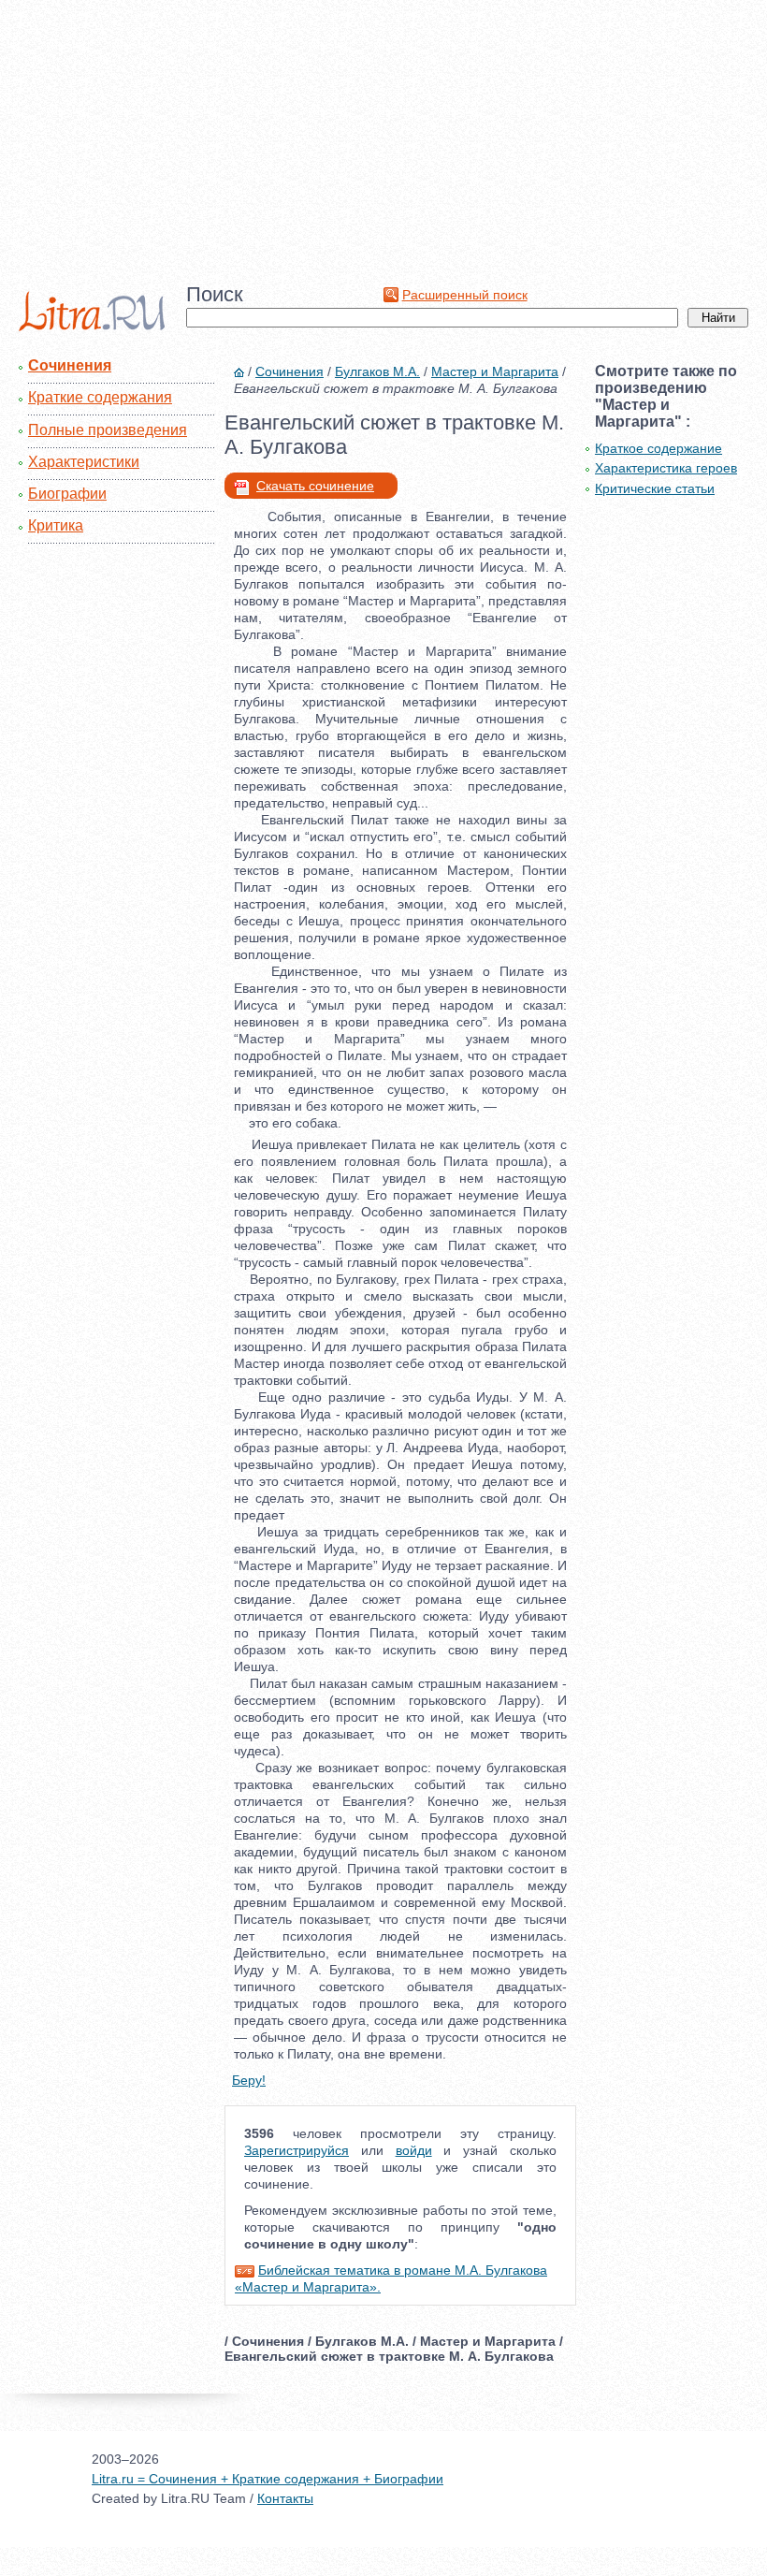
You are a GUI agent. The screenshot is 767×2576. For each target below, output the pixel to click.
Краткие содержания (100, 397)
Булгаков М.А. (377, 371)
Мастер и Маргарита (495, 371)
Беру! (249, 2080)
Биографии (67, 494)
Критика (56, 525)
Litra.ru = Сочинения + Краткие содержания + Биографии (268, 2479)
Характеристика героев (666, 468)
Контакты (285, 2498)
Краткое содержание (658, 448)
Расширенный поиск (465, 295)
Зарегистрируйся (297, 2150)
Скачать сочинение (315, 486)
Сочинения (70, 365)
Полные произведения (108, 430)
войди (414, 2150)
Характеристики (84, 462)
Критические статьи (655, 488)
